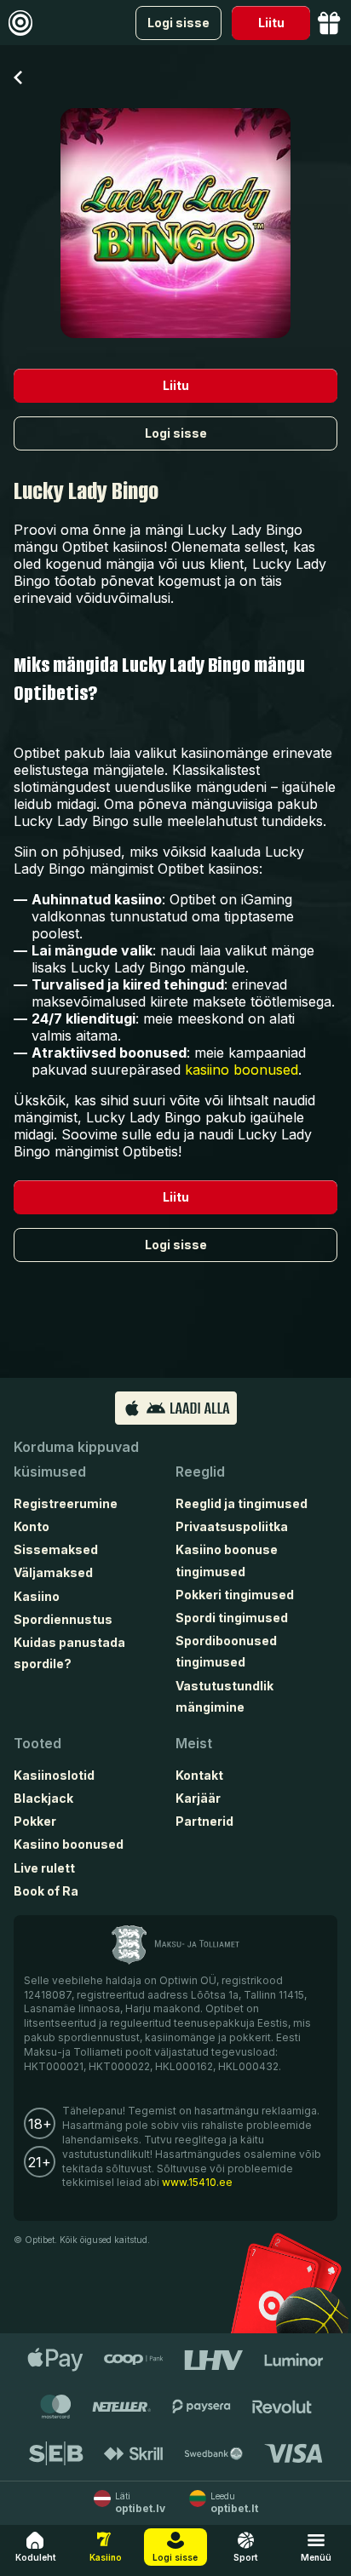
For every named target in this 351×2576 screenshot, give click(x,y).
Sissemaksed (56, 1549)
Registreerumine (66, 1503)
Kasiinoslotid (54, 1775)
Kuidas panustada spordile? (69, 1653)
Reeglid (200, 1472)
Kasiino (37, 1596)
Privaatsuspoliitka (232, 1526)
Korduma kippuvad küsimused (76, 1459)
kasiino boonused (242, 1070)
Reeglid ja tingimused (242, 1503)
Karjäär (198, 1798)
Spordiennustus (63, 1619)
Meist (194, 1743)
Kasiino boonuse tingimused (227, 1560)
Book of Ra (46, 1891)
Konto (32, 1526)
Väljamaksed (53, 1572)
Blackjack (43, 1798)
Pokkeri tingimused (235, 1595)
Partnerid (204, 1821)
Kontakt (199, 1775)
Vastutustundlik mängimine (224, 1696)
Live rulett (44, 1868)
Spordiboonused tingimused (226, 1651)
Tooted (37, 1743)
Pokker (35, 1821)
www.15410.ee (197, 2182)
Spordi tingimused (232, 1618)
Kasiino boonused (69, 1844)
